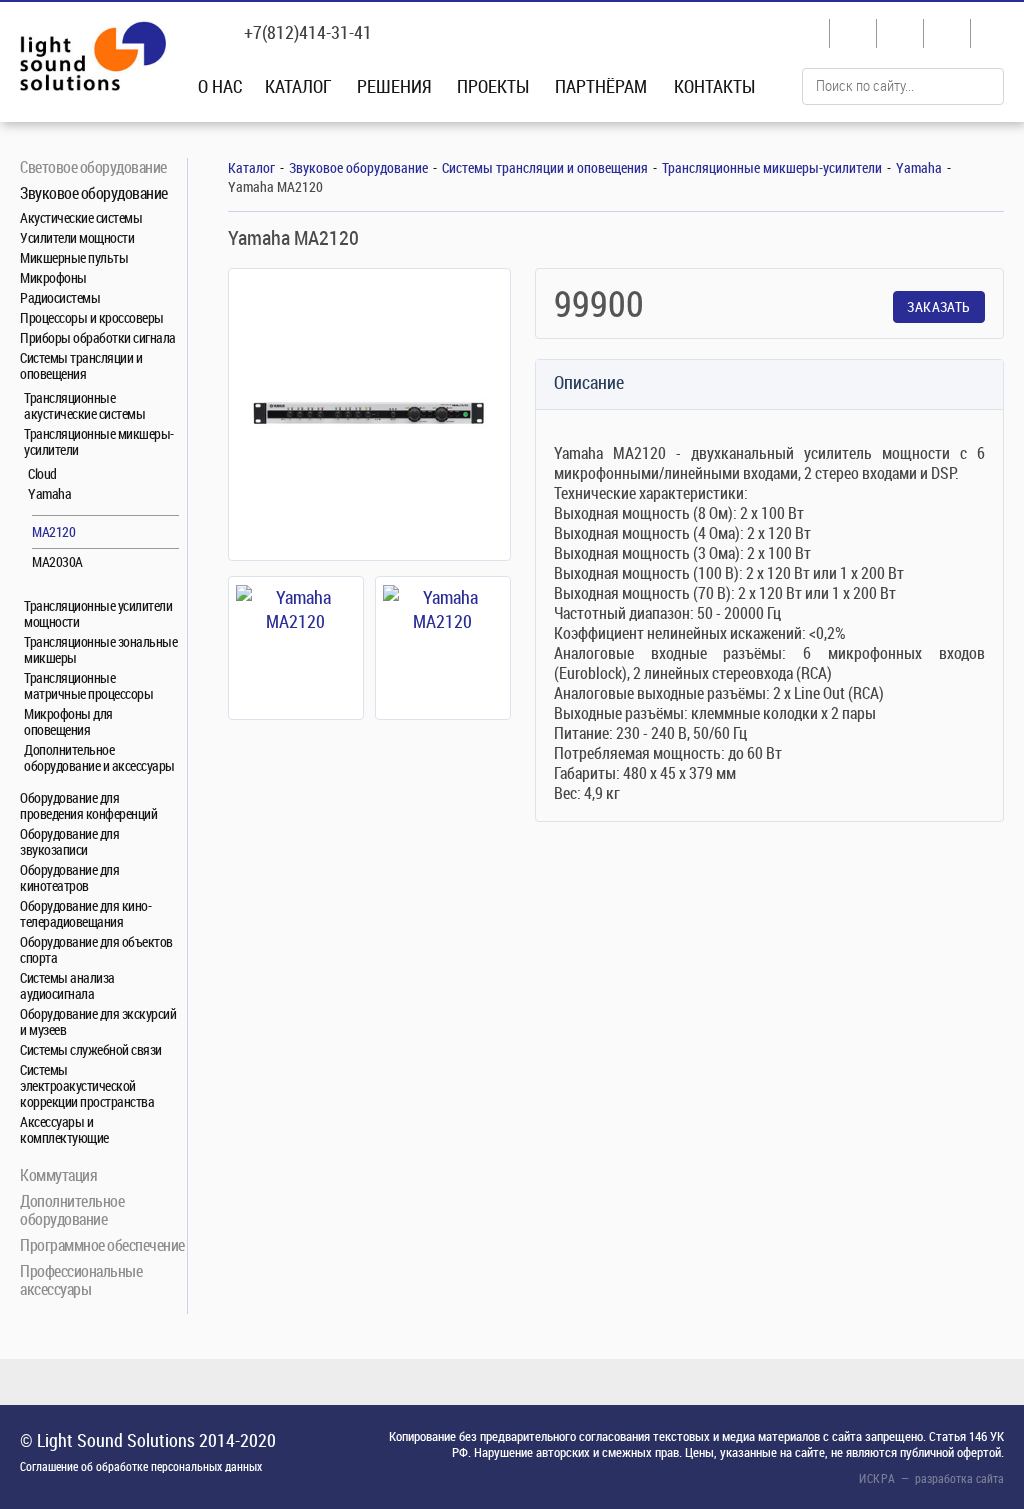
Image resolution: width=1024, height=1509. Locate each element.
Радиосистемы (60, 297)
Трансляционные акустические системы (84, 405)
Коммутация (58, 1174)
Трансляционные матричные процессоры (88, 685)
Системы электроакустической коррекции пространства (87, 1085)
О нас (220, 86)
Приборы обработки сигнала (98, 337)
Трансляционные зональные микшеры (100, 649)
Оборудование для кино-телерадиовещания (85, 913)
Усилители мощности (77, 237)
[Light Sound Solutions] (93, 58)
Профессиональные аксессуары (81, 1279)
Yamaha (49, 493)
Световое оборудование (93, 166)
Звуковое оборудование (94, 192)
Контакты (714, 86)
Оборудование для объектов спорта (96, 949)
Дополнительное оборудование (72, 1209)
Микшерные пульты (74, 257)
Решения (394, 86)
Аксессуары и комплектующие (64, 1129)
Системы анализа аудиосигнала (67, 985)
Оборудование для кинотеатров (69, 877)
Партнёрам (601, 86)
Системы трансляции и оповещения (81, 365)
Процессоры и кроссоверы (92, 317)
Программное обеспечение (102, 1244)
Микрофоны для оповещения (68, 721)
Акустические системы (81, 217)
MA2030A (57, 561)
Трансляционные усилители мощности (98, 613)
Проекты (493, 86)
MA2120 (53, 531)
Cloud (42, 473)
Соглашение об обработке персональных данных (141, 1466)
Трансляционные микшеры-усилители (99, 441)
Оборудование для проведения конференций (88, 805)
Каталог (298, 86)
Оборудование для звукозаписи (69, 841)
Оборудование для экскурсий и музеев (98, 1021)
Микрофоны (53, 277)
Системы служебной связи (91, 1049)
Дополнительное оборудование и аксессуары (99, 757)
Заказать (938, 306)
